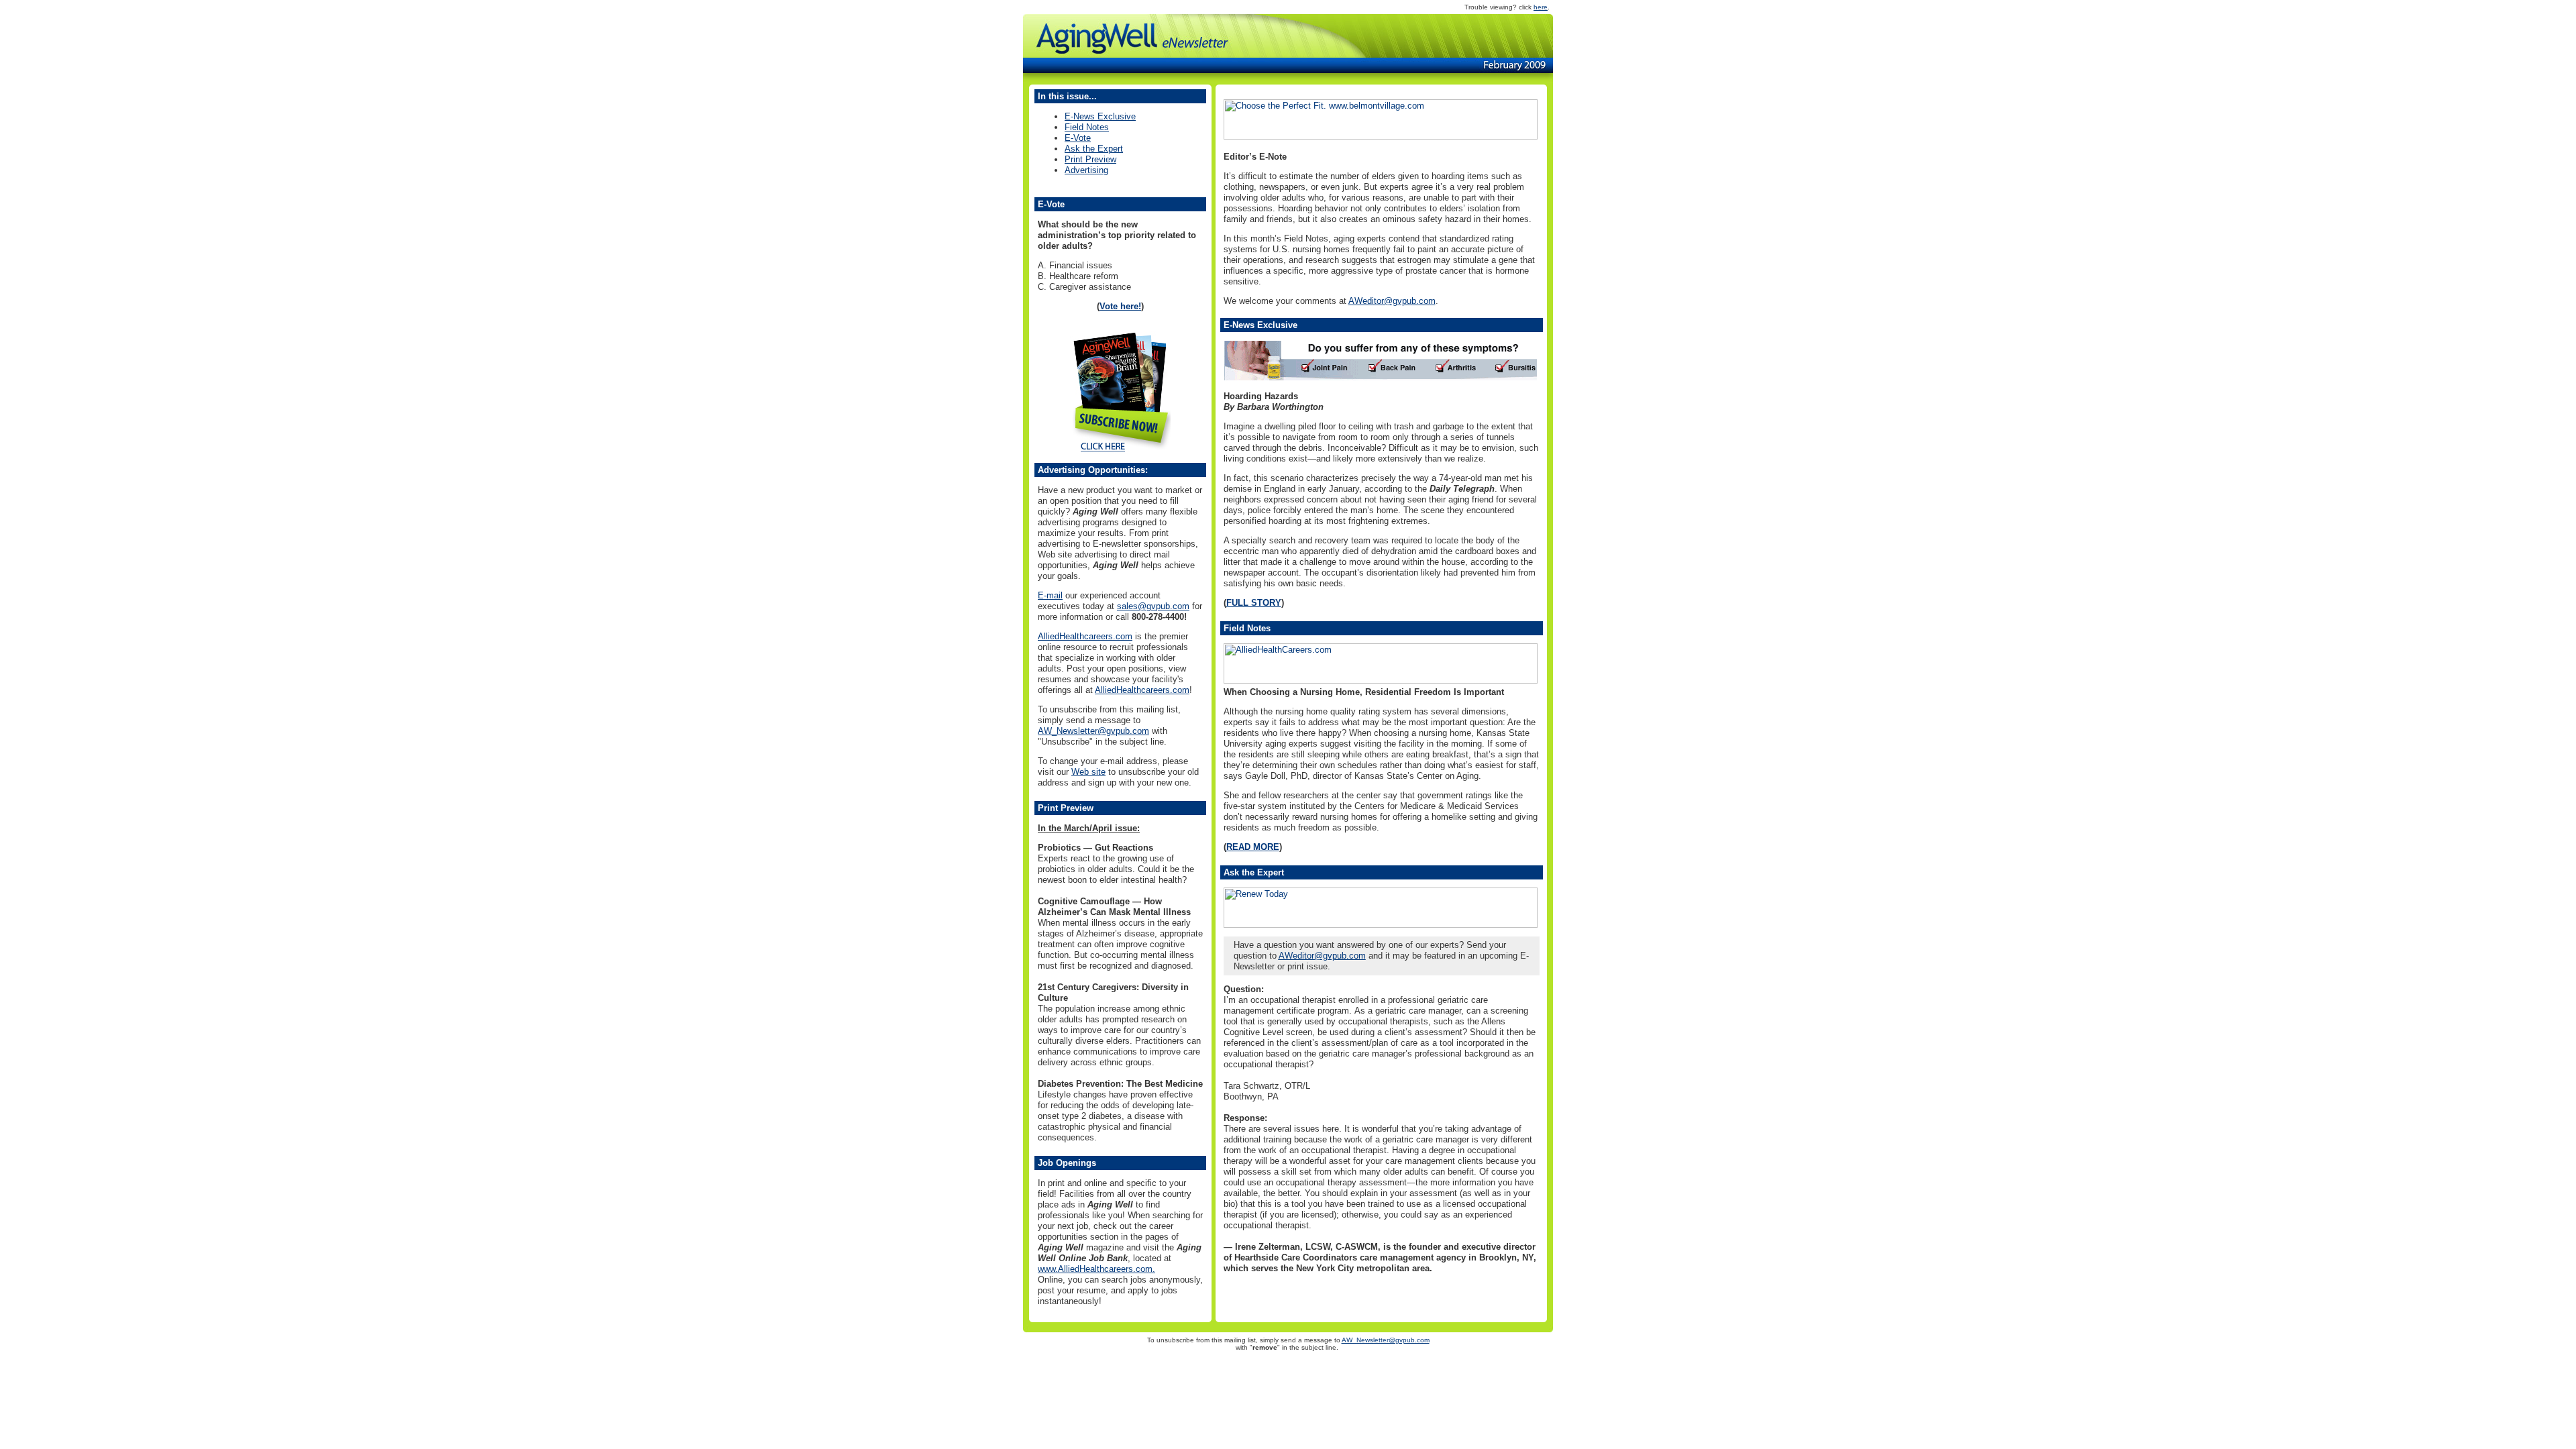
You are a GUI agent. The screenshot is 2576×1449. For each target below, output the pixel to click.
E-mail (1050, 595)
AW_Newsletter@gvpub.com (1093, 731)
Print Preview (1090, 159)
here (1541, 7)
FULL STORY (1254, 603)
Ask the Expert (1094, 149)
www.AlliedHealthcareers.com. (1096, 1269)
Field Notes (1087, 127)
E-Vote (1078, 138)
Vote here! (1120, 306)
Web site (1088, 772)
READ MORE (1253, 847)
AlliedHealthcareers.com (1085, 636)
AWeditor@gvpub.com (1392, 301)
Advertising (1086, 170)
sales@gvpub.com (1153, 606)
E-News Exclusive (1100, 116)
